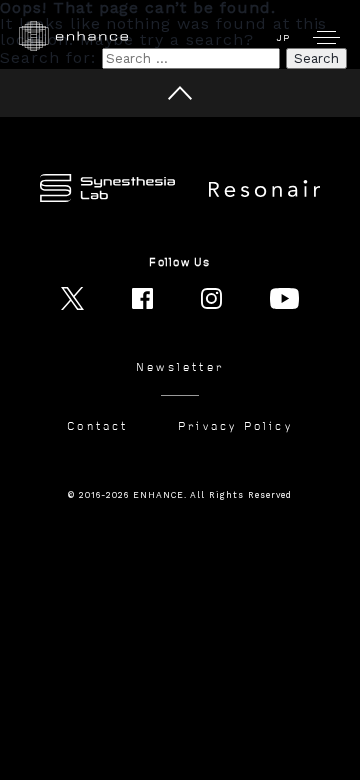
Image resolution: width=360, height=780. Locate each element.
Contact (97, 426)
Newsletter (180, 367)
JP (283, 37)
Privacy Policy (235, 426)
